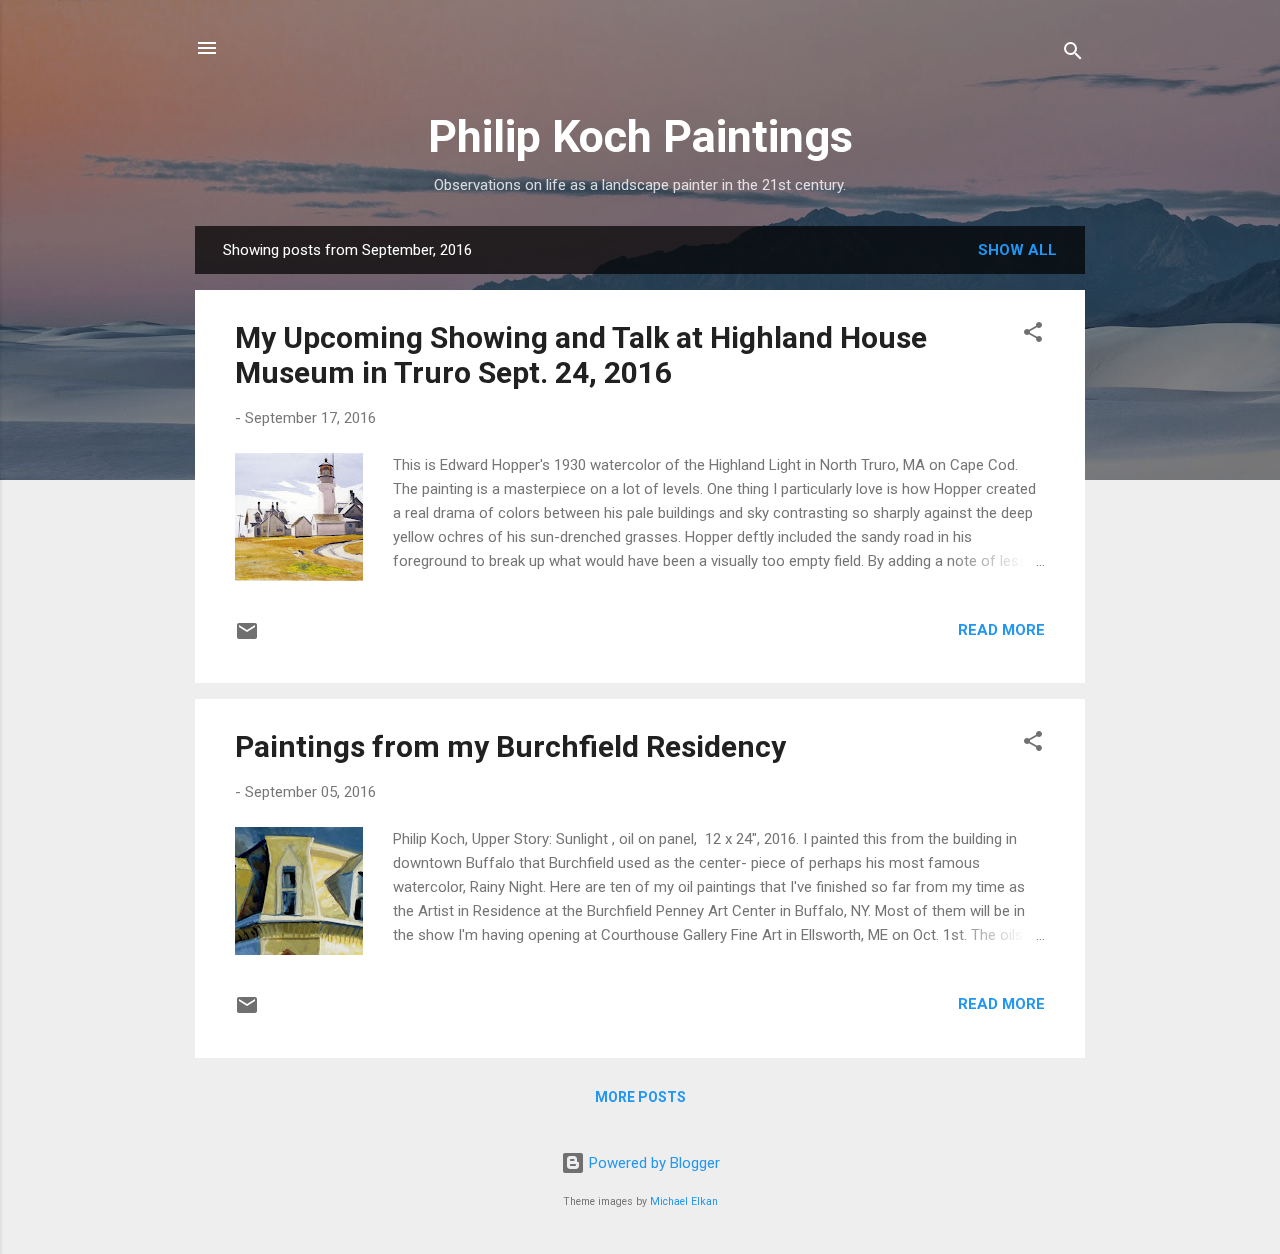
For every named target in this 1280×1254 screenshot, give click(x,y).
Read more (1001, 630)
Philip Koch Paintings (640, 136)
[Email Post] (247, 638)
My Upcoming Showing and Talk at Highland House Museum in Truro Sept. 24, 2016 (581, 355)
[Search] (1073, 54)
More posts (640, 1097)
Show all (1017, 250)
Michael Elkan (684, 1201)
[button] (1033, 335)
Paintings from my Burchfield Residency (510, 746)
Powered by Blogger (652, 1163)
